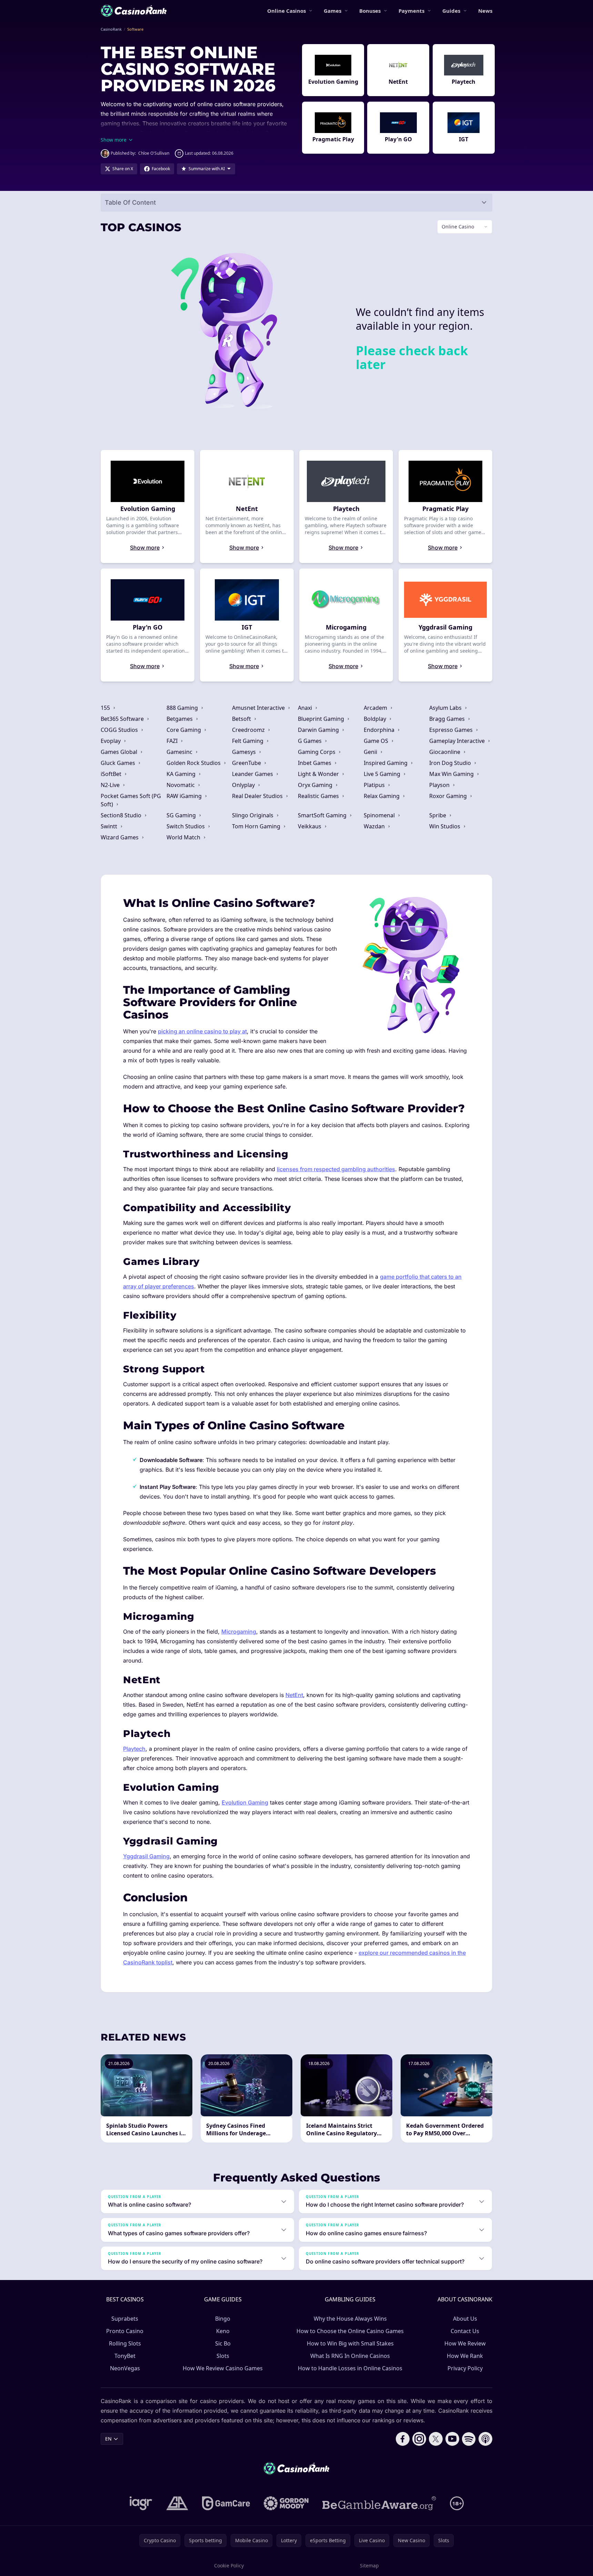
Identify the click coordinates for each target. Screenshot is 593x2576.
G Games (310, 741)
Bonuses (370, 11)
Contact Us (465, 2331)
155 (106, 708)
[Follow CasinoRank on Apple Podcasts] (485, 2439)
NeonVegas (125, 2368)
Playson (440, 785)
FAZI (173, 741)
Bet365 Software (123, 719)
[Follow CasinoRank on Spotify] (469, 2439)
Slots (223, 2356)
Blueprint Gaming (322, 719)
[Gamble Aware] (379, 2503)
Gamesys (245, 752)
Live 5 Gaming (383, 774)
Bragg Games (448, 719)
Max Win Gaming (452, 774)
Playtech (134, 1749)
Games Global (120, 752)
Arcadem (376, 708)
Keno (223, 2331)
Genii (371, 752)
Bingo (223, 2319)
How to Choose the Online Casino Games (350, 2331)
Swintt (110, 826)
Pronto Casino (125, 2331)
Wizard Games (120, 837)
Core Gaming (184, 730)
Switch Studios (186, 826)
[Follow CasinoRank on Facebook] (403, 2439)
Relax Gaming (382, 796)
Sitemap (369, 2565)
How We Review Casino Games (223, 2368)
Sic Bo (223, 2343)
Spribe (438, 815)
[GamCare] (226, 2503)
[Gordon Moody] (286, 2503)
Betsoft (242, 719)
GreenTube (247, 763)
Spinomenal (380, 815)
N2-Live (111, 785)
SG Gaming (182, 815)
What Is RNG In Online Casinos (350, 2356)
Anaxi (306, 708)
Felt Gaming (248, 741)
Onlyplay (244, 785)
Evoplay (111, 741)
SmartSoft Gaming (323, 815)
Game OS (377, 741)
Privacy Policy (465, 2368)
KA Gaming (182, 774)
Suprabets (125, 2319)
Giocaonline (445, 752)
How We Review (465, 2343)
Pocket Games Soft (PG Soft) (131, 800)
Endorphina (380, 730)
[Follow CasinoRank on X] (436, 2439)
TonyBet (125, 2356)
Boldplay (376, 719)
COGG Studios (120, 730)
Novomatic (181, 785)
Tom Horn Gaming (257, 826)
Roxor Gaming (449, 796)
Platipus (375, 785)
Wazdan (375, 826)
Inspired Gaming (386, 763)
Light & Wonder (319, 774)
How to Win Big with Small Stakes (350, 2343)
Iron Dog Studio (451, 763)
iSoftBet (112, 774)
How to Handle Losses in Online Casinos (350, 2368)
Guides (451, 11)
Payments (411, 11)
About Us (465, 2319)
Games (333, 11)
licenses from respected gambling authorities (336, 1169)
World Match (184, 837)
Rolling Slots (125, 2343)
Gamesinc (180, 752)
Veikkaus (310, 826)
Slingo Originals (253, 815)
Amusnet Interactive (259, 708)
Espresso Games (452, 730)
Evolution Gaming (245, 1802)
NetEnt (294, 1695)
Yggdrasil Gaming (146, 1856)
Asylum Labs (446, 708)
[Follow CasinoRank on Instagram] (419, 2439)
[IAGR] (141, 2503)
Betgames (180, 719)
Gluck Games (119, 763)
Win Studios (445, 826)
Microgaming (239, 1632)
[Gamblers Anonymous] (177, 2503)
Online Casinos (287, 11)
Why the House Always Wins (350, 2319)
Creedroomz (249, 730)
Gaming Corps (317, 752)
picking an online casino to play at (202, 1031)
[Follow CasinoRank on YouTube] (452, 2439)
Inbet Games (315, 763)
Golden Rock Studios (194, 763)
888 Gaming (183, 708)
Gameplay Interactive (458, 741)
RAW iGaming (185, 796)
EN (108, 2439)
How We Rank (465, 2356)
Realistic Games (319, 796)
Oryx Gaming (316, 785)
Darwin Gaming (319, 730)
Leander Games (253, 774)
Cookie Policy (229, 2565)
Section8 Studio (122, 815)
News (485, 11)
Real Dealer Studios (258, 796)
